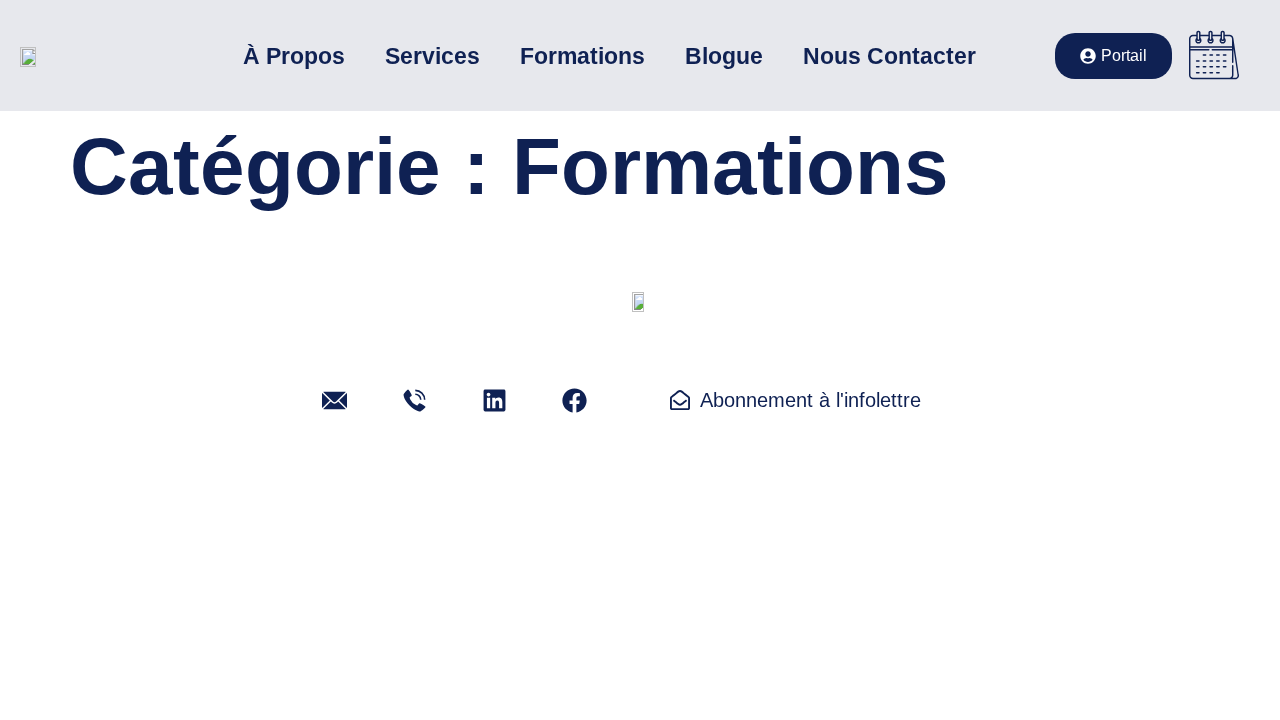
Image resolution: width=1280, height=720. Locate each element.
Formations (582, 56)
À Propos (294, 56)
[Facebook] (575, 400)
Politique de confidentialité (523, 569)
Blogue (724, 56)
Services (432, 56)
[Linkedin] (495, 400)
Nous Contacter (889, 56)
